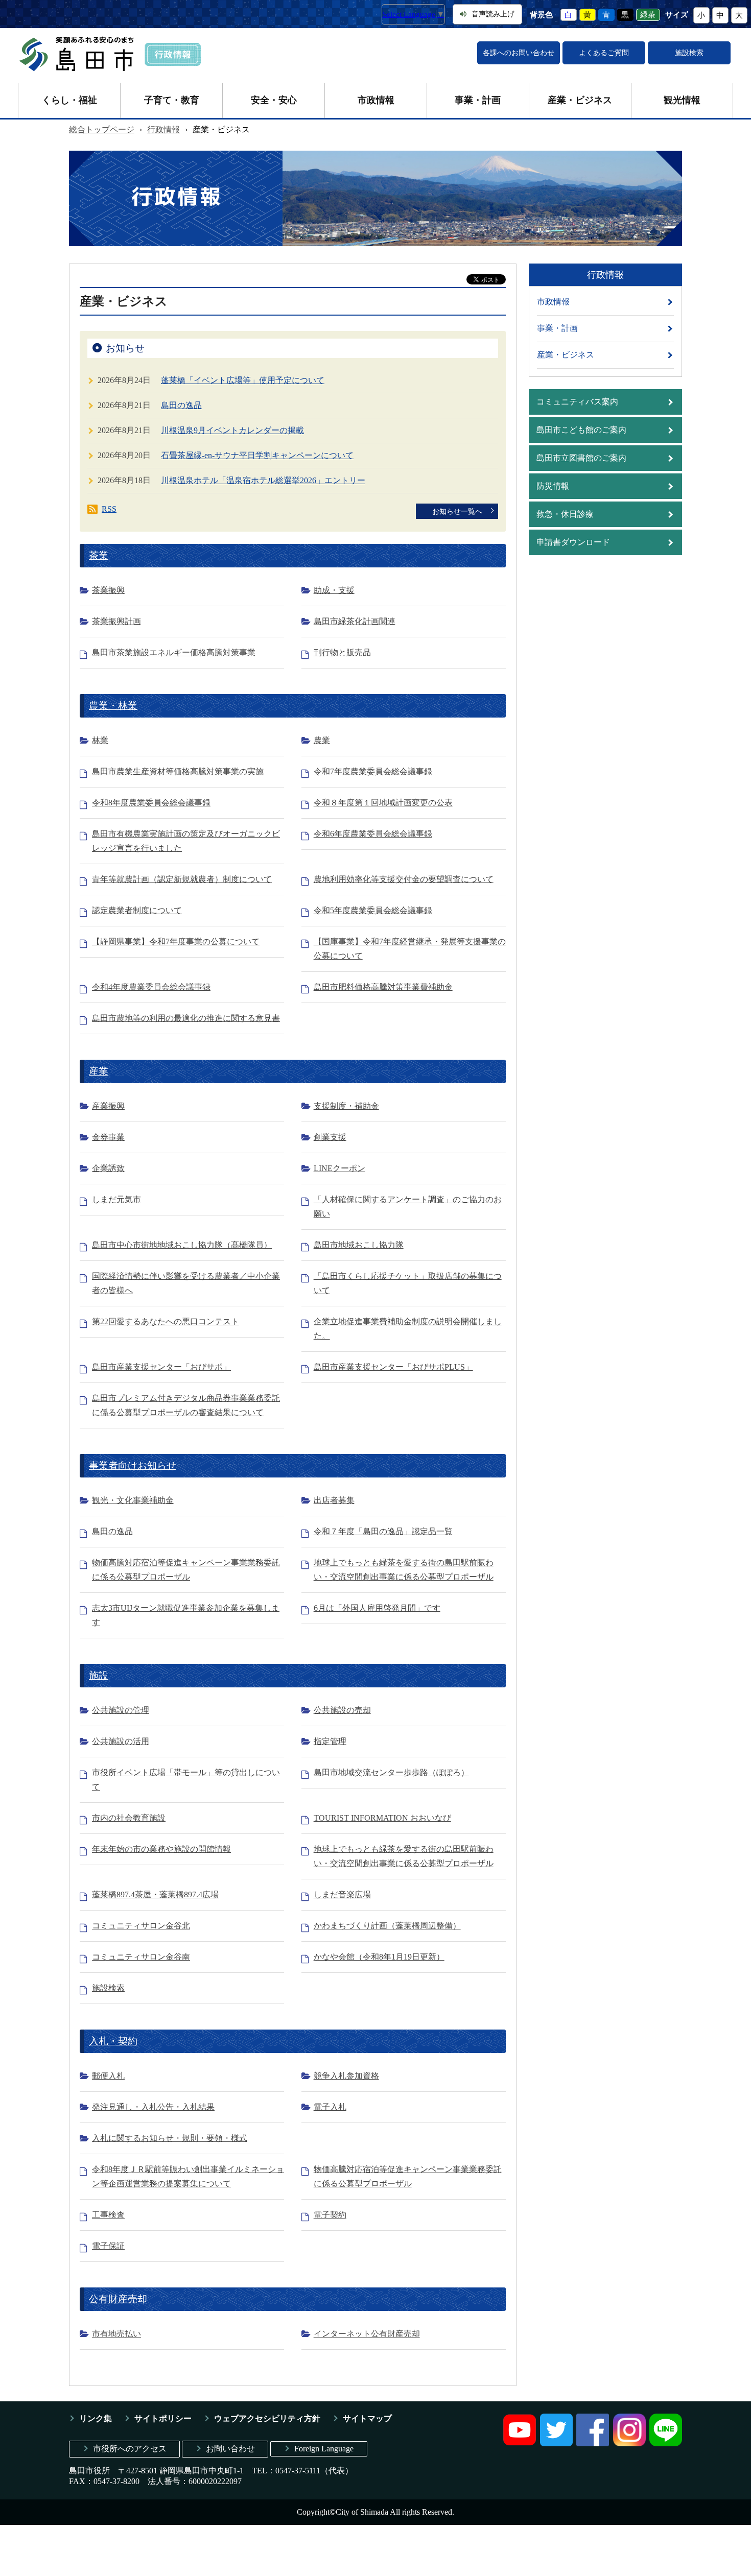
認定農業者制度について (137, 910)
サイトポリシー (163, 2418)
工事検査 (108, 2215)
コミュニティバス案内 (577, 402)
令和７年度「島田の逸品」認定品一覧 (383, 1531)
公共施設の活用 (121, 1741)
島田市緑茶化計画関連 (355, 621)
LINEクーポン (339, 1168)
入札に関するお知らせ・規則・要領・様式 (170, 2138)
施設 (99, 1675)
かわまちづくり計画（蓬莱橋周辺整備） (387, 1926)
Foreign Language (324, 2449)
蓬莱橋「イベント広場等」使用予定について (243, 380)
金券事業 (108, 1137)
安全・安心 (274, 100)
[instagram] (629, 2443)
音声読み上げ (493, 14)
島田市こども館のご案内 (581, 430)
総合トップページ (102, 129)
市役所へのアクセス (130, 2449)
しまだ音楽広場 (342, 1894)
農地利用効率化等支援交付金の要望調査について (404, 879)
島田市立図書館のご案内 (581, 458)
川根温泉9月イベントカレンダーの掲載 (232, 430)
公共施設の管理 (121, 1710)
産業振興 (108, 1106)
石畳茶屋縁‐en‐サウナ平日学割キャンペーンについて (257, 455)
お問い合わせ (230, 2449)
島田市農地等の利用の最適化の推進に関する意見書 (186, 1018)
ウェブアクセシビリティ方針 (267, 2418)
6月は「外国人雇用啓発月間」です (377, 1608)
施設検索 (689, 53)
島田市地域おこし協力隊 (359, 1245)
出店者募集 (334, 1500)
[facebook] (593, 2443)
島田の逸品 (181, 405)
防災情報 (553, 486)
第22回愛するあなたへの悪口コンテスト (166, 1321)
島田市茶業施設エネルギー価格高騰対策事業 (174, 652)
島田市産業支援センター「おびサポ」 (161, 1367)
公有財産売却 (118, 2299)
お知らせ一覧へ (457, 511)
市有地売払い (116, 2334)
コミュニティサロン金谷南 (141, 1957)
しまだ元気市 (116, 1199)
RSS (109, 509)
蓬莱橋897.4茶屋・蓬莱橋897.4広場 (155, 1894)
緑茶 (648, 15)
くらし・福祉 (69, 100)
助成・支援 (334, 590)
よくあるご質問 (604, 53)
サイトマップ (367, 2418)
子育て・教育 (172, 100)
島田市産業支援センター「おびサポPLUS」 (393, 1367)
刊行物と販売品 (342, 652)
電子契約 (330, 2215)
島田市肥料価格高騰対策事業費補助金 (383, 987)
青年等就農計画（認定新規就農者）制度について (182, 879)
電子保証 (108, 2246)
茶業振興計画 (116, 621)
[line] (666, 2443)
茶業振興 (108, 590)
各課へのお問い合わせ (519, 53)
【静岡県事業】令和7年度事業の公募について (176, 941)
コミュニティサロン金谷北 (141, 1926)
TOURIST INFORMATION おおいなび (382, 1818)
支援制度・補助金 (346, 1106)
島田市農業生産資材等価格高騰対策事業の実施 (178, 771)
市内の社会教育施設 (129, 1818)
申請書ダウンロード (573, 542)
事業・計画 (478, 100)
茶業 (99, 555)
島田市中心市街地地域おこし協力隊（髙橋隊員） (182, 1245)
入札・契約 (113, 2041)
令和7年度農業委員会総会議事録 (373, 771)
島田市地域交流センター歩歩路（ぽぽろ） (391, 1772)
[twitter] (556, 2443)
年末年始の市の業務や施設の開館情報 (161, 1849)
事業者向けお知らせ (133, 1465)
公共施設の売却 (342, 1710)
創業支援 (330, 1137)
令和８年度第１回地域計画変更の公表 (383, 803)
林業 (100, 740)
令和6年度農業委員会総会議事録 (373, 834)
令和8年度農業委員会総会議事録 (151, 803)
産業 (99, 1071)
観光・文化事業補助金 (133, 1500)
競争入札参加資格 (346, 2076)
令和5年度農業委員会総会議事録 (373, 910)
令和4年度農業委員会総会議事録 (151, 987)
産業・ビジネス (580, 100)
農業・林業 (113, 706)
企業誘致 (108, 1168)
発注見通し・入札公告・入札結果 (153, 2107)
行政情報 (163, 129)
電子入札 (330, 2107)
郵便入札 (108, 2076)
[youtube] (520, 2443)
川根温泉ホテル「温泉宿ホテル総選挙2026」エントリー (263, 480)
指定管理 (330, 1741)
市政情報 (376, 100)
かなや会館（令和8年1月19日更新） (379, 1957)
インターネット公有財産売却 (367, 2334)
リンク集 (96, 2418)
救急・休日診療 (565, 514)
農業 (322, 740)
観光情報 (682, 100)
